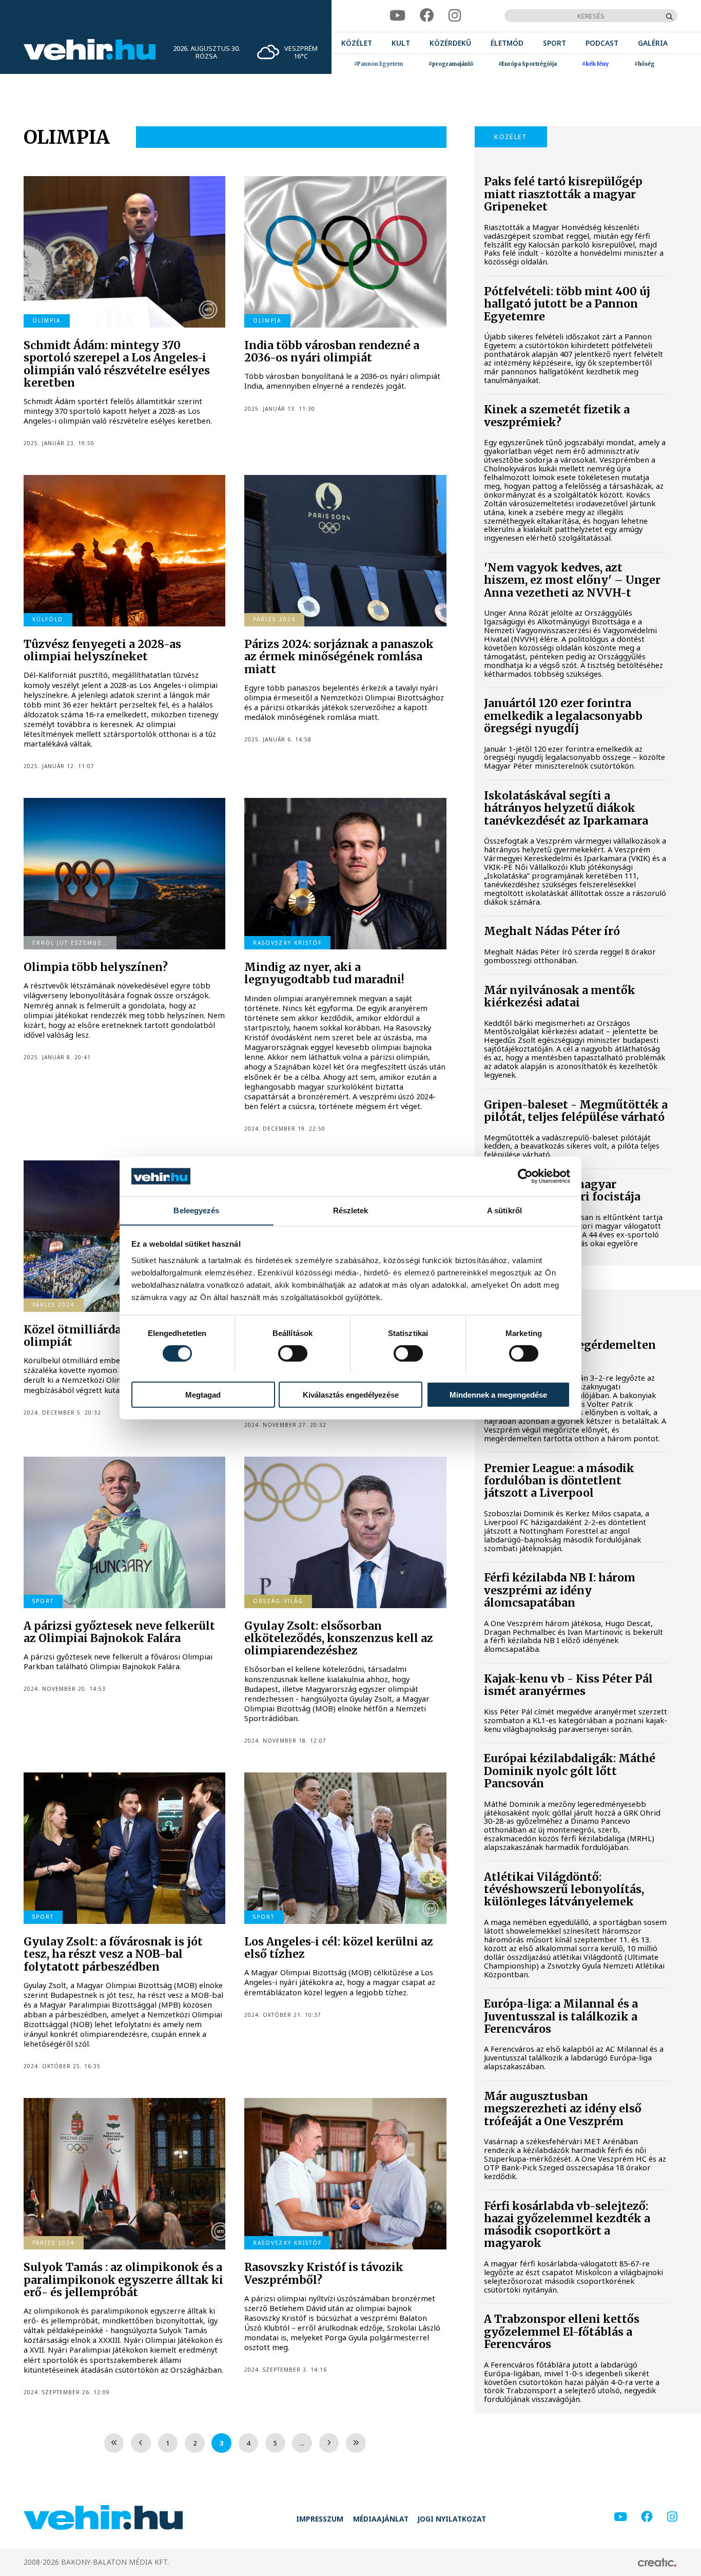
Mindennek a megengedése (498, 1394)
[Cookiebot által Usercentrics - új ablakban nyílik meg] (525, 1176)
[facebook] (427, 16)
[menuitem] (357, 43)
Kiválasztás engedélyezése (351, 1394)
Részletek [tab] (351, 1210)
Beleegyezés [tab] (196, 1210)
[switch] (293, 1353)
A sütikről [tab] (504, 1210)
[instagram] (455, 16)
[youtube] (397, 16)
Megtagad (203, 1394)
